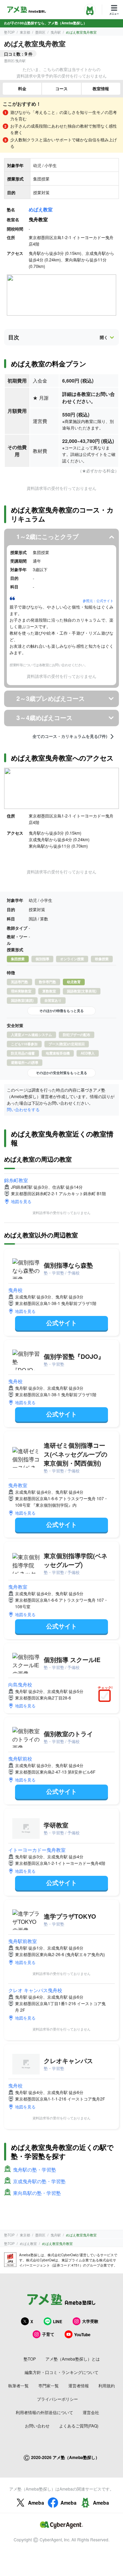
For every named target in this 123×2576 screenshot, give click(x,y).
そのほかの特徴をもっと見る (61, 1011)
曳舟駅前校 (20, 1758)
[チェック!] (106, 1696)
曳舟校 (15, 1290)
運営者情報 (79, 2385)
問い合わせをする (23, 1109)
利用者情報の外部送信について (44, 2412)
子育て (48, 2334)
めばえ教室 (41, 209)
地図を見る (21, 1201)
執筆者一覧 (18, 2385)
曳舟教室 (18, 1485)
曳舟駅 (56, 32)
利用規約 (107, 2385)
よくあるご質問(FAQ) (79, 2426)
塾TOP (9, 32)
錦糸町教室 (16, 1180)
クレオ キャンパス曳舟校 (35, 1990)
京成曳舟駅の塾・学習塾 (39, 2181)
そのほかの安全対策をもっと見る (61, 1073)
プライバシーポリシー (57, 2399)
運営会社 (91, 2412)
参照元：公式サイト (98, 601)
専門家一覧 (49, 2385)
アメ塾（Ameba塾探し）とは (73, 2359)
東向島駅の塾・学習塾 (37, 2193)
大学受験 (90, 2321)
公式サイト (61, 1323)
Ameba (36, 2503)
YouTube (82, 2334)
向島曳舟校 (20, 1684)
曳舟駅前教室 (23, 1941)
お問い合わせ (37, 2426)
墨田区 (40, 32)
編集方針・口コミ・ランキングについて (61, 2372)
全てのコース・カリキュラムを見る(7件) (70, 737)
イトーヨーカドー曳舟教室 (37, 1850)
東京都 (25, 32)
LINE (58, 2321)
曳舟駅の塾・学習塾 (35, 2169)
